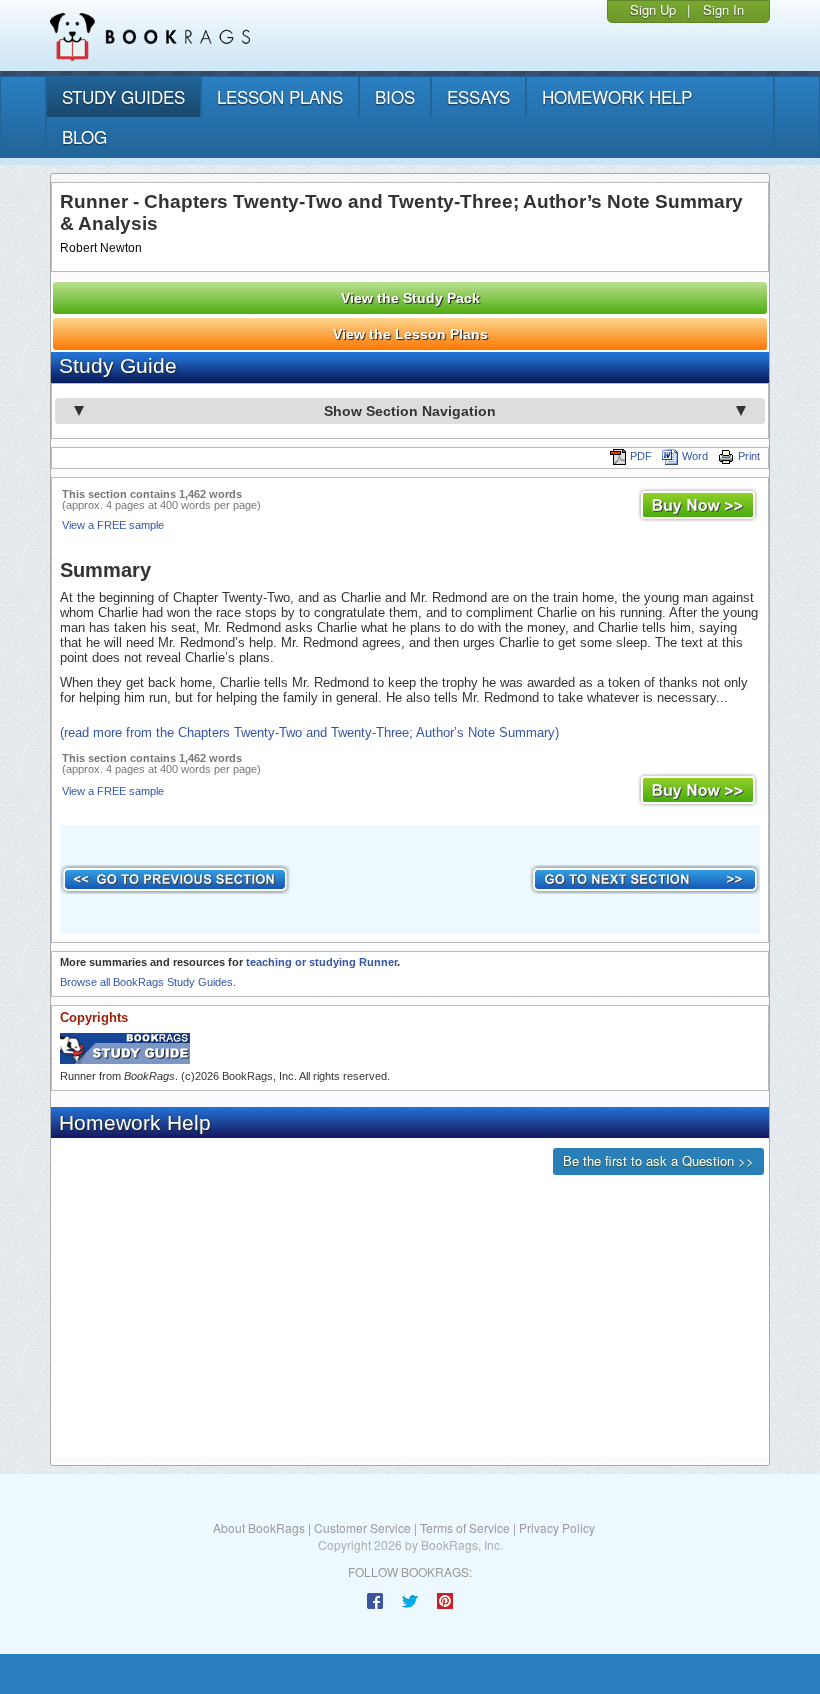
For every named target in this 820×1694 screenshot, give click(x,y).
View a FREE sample (113, 525)
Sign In (723, 9)
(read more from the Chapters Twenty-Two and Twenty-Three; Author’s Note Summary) (309, 732)
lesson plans (280, 96)
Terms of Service (465, 1527)
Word (695, 456)
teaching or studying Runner (321, 962)
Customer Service (362, 1527)
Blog (84, 136)
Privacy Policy (557, 1527)
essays (478, 96)
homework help (617, 96)
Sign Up (653, 9)
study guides (123, 96)
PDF (641, 456)
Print (749, 456)
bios (395, 96)
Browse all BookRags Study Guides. (148, 982)
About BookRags (259, 1527)
